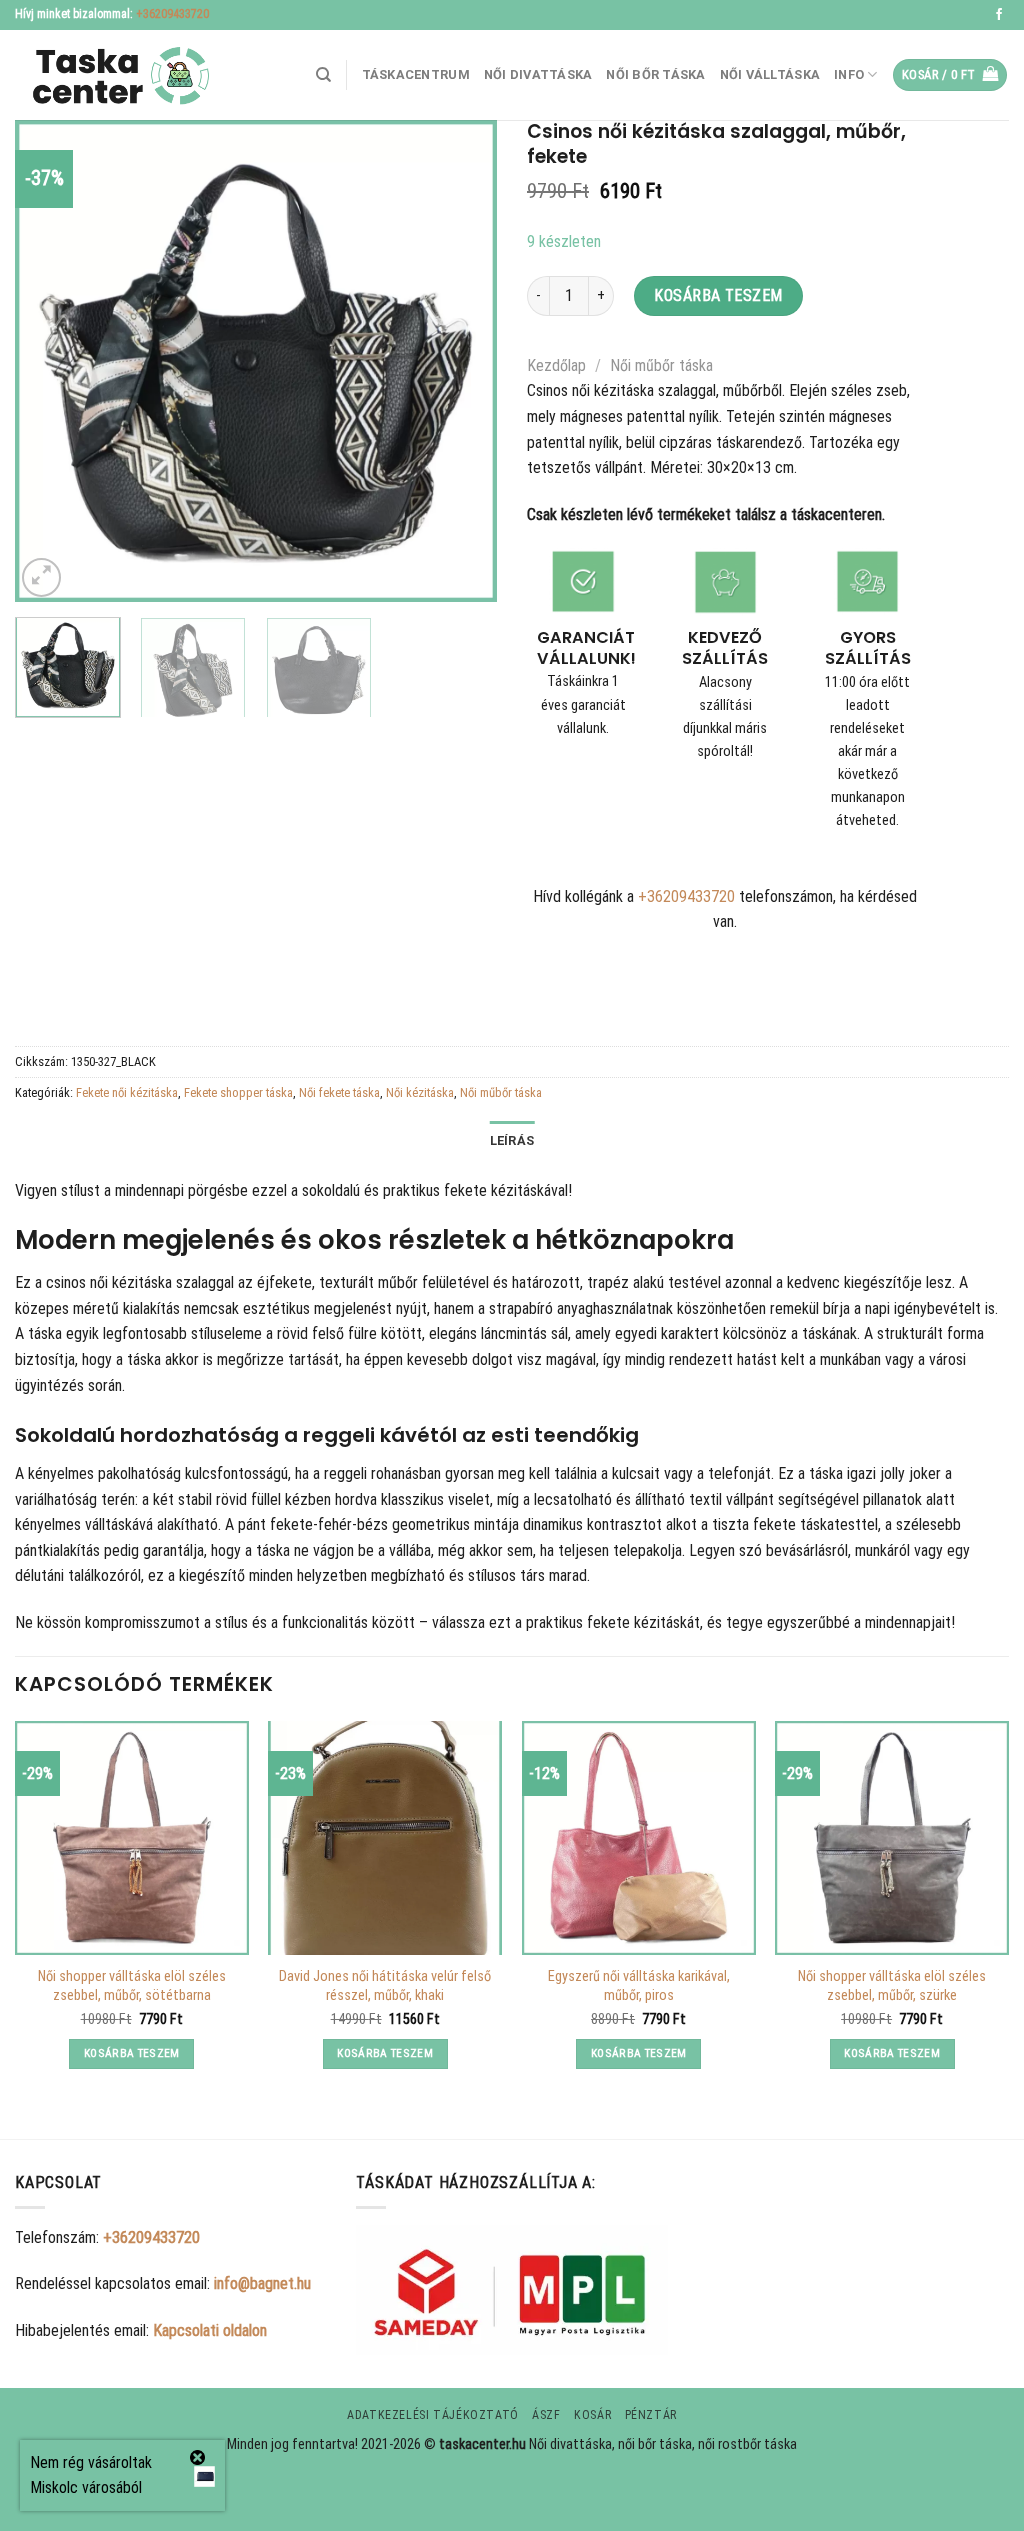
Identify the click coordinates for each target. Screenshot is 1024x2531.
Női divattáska (538, 74)
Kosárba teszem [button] (132, 2053)
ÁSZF (546, 2415)
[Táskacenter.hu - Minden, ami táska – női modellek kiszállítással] (115, 75)
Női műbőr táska (661, 365)
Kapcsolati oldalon (210, 2330)
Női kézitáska (420, 1092)
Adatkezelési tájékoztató (433, 2415)
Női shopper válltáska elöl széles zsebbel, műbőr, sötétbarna (132, 1986)
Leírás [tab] (512, 1140)
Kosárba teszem (718, 295)
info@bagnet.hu (262, 2283)
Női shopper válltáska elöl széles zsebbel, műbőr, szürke (892, 1986)
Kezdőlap (556, 365)
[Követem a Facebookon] (999, 15)
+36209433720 (172, 14)
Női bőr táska (655, 74)
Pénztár (651, 2415)
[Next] (462, 361)
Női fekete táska (339, 1092)
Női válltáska (770, 74)
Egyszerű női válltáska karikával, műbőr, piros (639, 1986)
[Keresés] (323, 75)
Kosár (592, 2415)
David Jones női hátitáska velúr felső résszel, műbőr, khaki (385, 1986)
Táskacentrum (416, 74)
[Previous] (50, 361)
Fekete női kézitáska (127, 1092)
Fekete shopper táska (238, 1092)
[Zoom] (41, 577)
